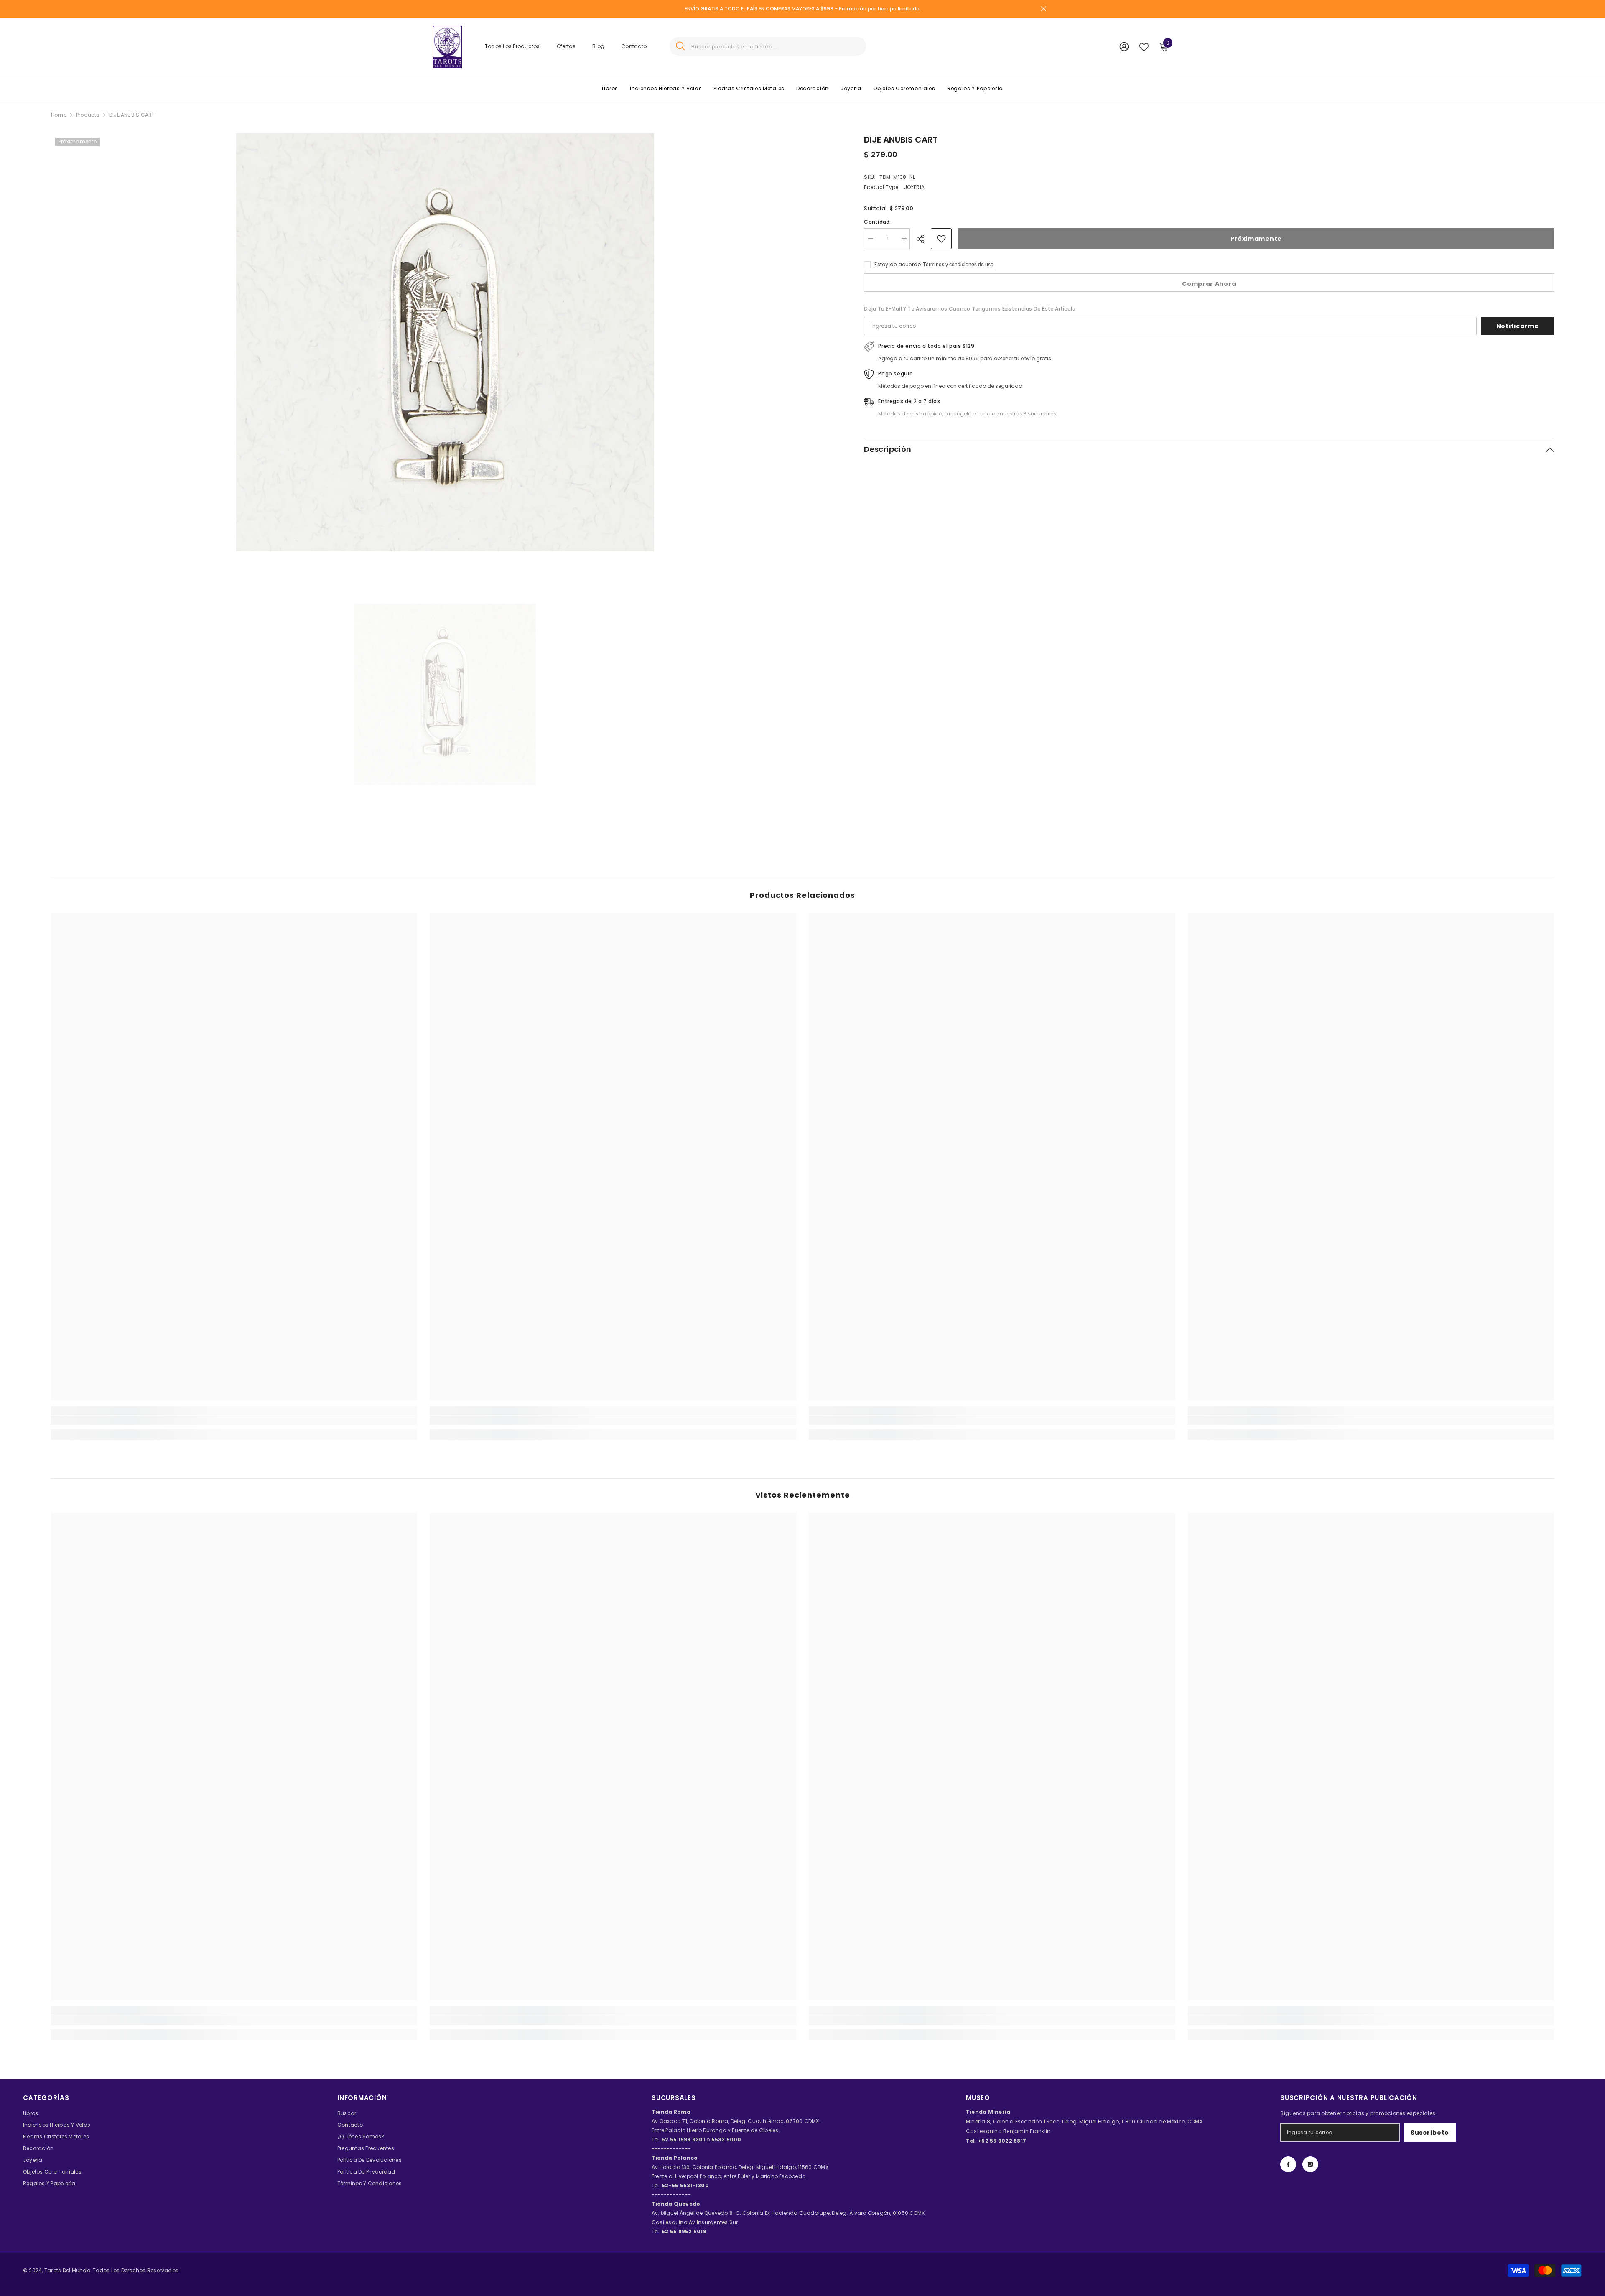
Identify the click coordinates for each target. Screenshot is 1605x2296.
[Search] (768, 46)
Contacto (634, 46)
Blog (598, 46)
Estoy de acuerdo (898, 264)
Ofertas (566, 46)
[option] (445, 342)
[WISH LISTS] (1144, 46)
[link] (234, 1420)
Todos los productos (512, 46)
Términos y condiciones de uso (958, 265)
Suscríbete (1430, 2133)
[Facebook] (1288, 2164)
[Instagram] (1310, 2164)
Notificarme (1518, 326)
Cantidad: (877, 222)
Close (1043, 9)
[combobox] (776, 46)
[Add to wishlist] (941, 239)
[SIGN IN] (1124, 46)
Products (88, 115)
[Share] (924, 239)
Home (59, 115)
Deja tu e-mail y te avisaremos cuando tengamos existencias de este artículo (970, 309)
